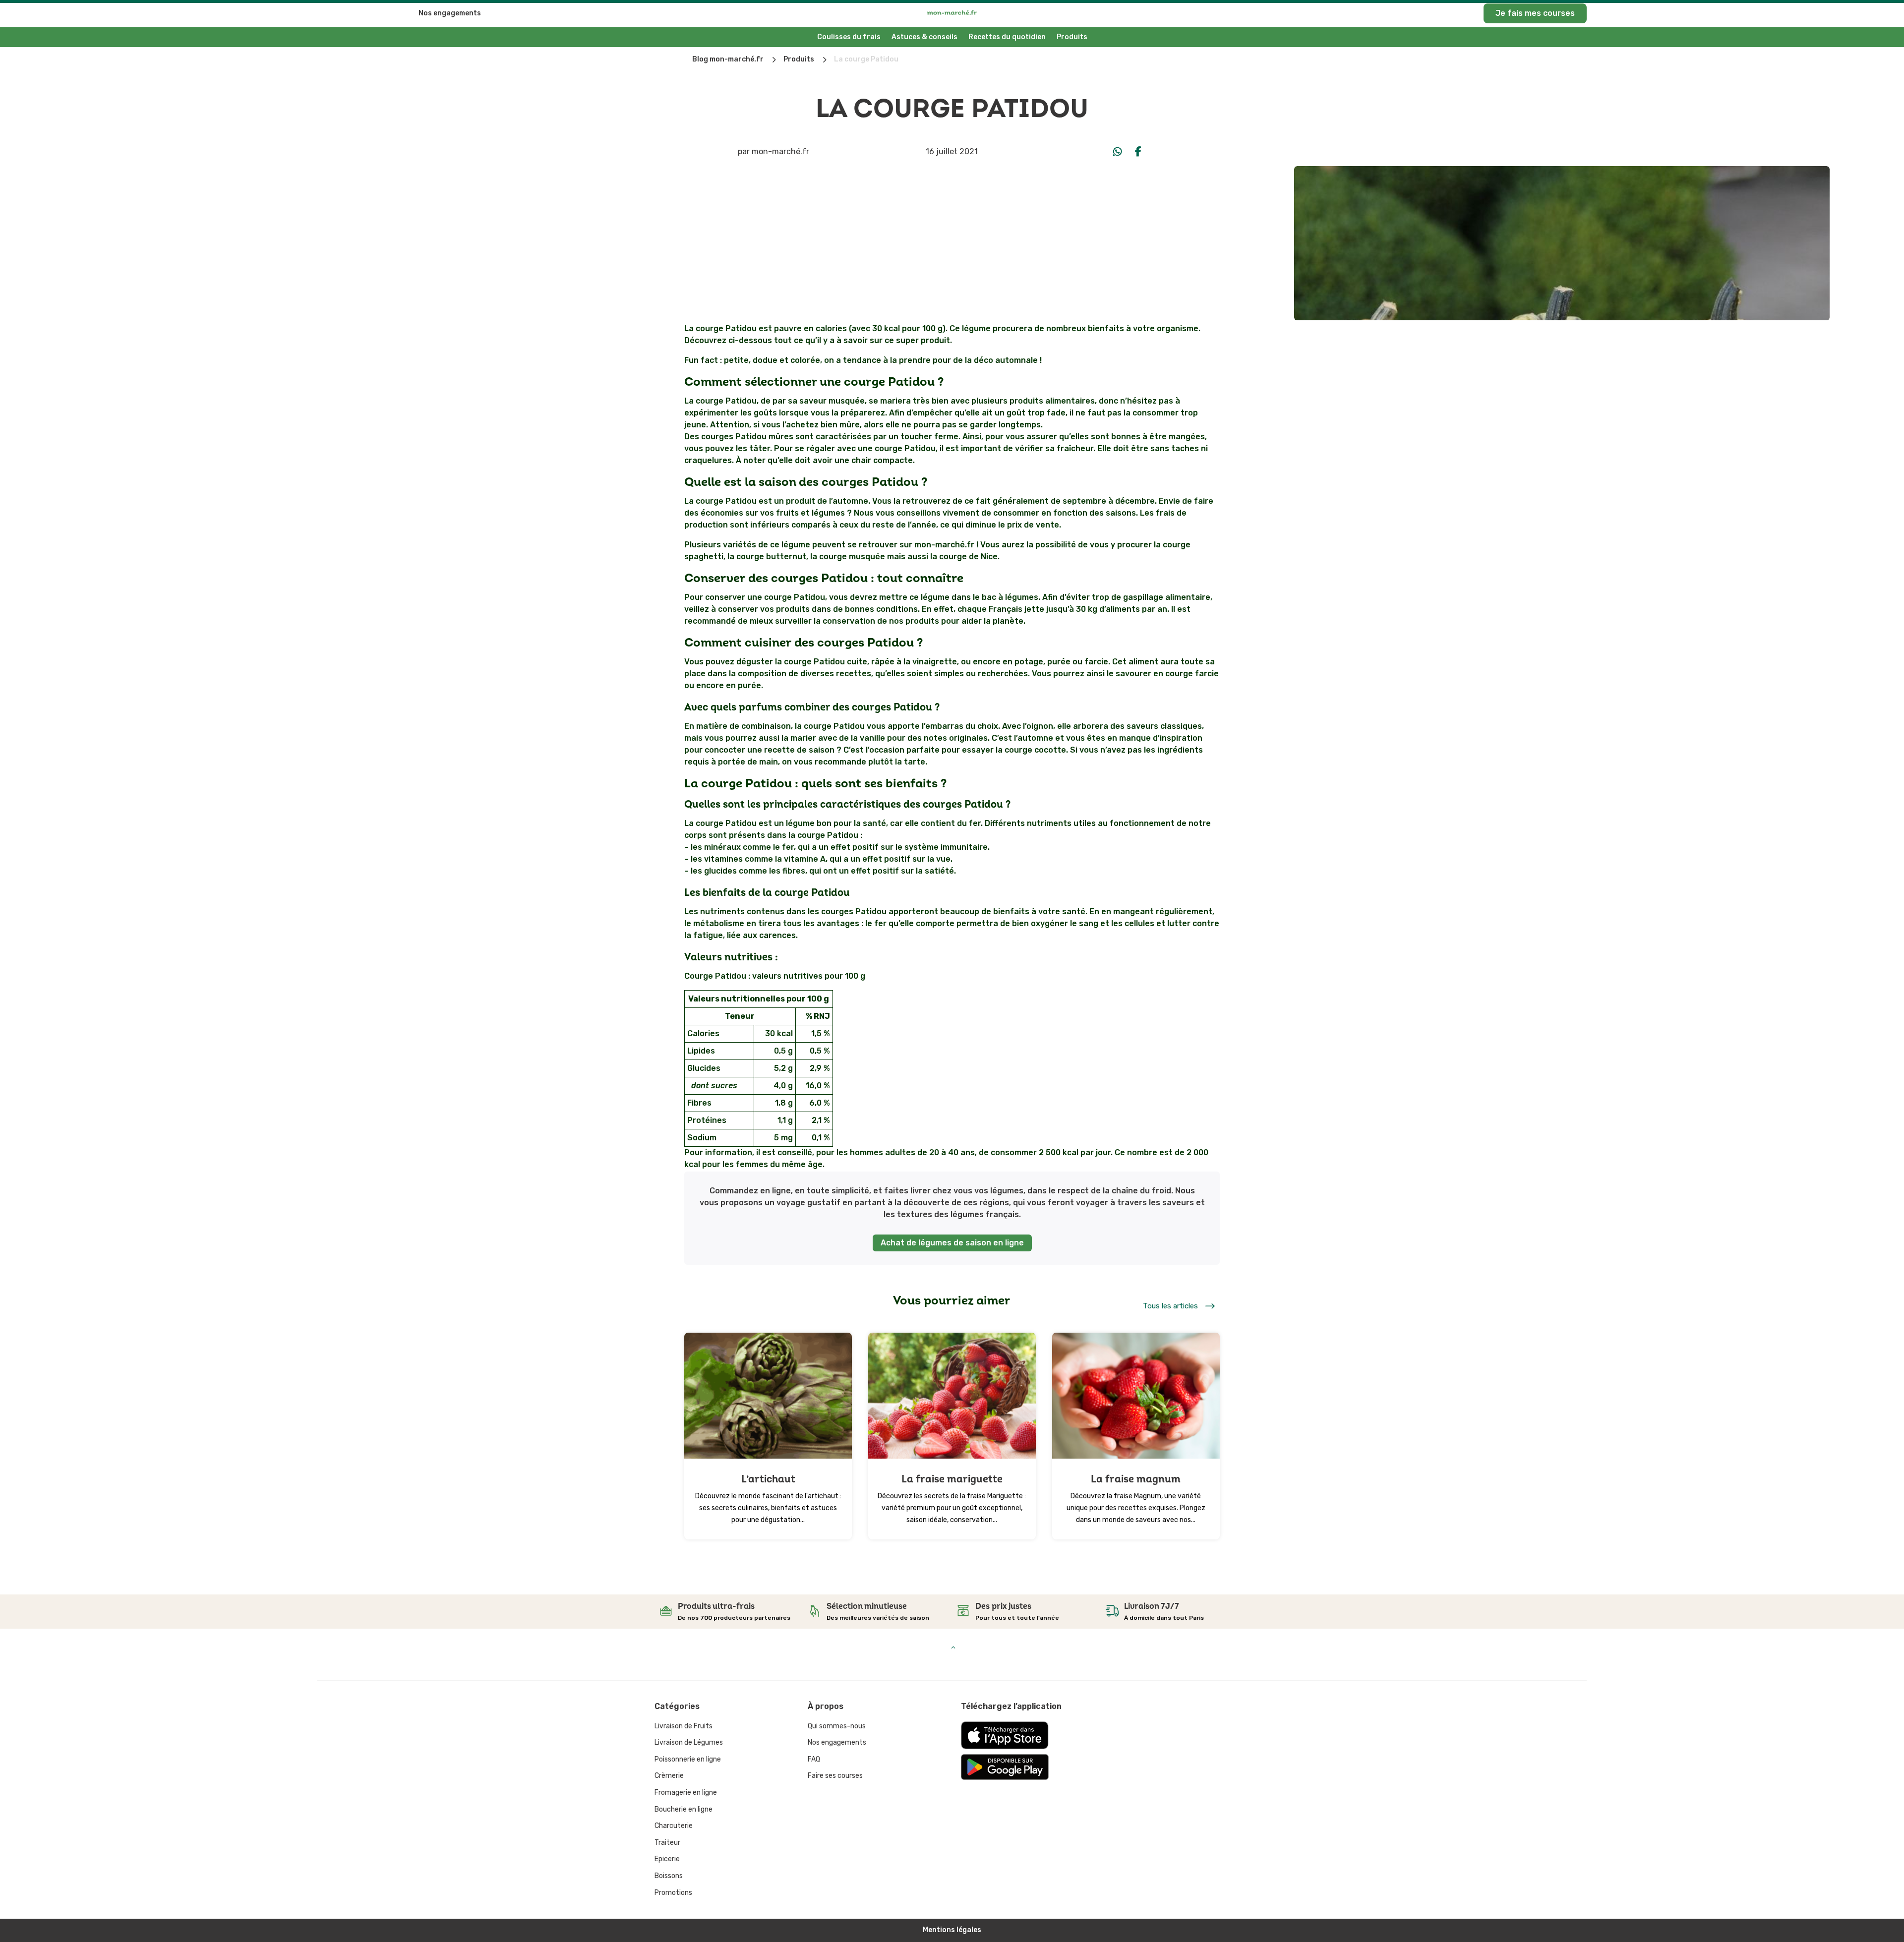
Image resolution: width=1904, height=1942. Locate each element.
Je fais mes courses (1535, 13)
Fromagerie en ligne (686, 1793)
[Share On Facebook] (1138, 152)
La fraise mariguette (952, 1479)
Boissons (669, 1876)
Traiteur (667, 1843)
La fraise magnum (1136, 1479)
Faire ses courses (835, 1776)
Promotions (673, 1893)
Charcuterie (674, 1826)
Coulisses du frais (849, 37)
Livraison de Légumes (689, 1742)
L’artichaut (768, 1479)
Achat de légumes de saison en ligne (952, 1243)
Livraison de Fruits (684, 1726)
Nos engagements (450, 13)
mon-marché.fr (780, 151)
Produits (1072, 37)
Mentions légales (952, 1930)
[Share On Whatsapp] (1118, 152)
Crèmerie (669, 1776)
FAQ (814, 1759)
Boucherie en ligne (684, 1809)
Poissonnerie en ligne (688, 1759)
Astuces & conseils (924, 37)
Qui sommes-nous (837, 1726)
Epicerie (667, 1859)
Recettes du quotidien (1007, 37)
